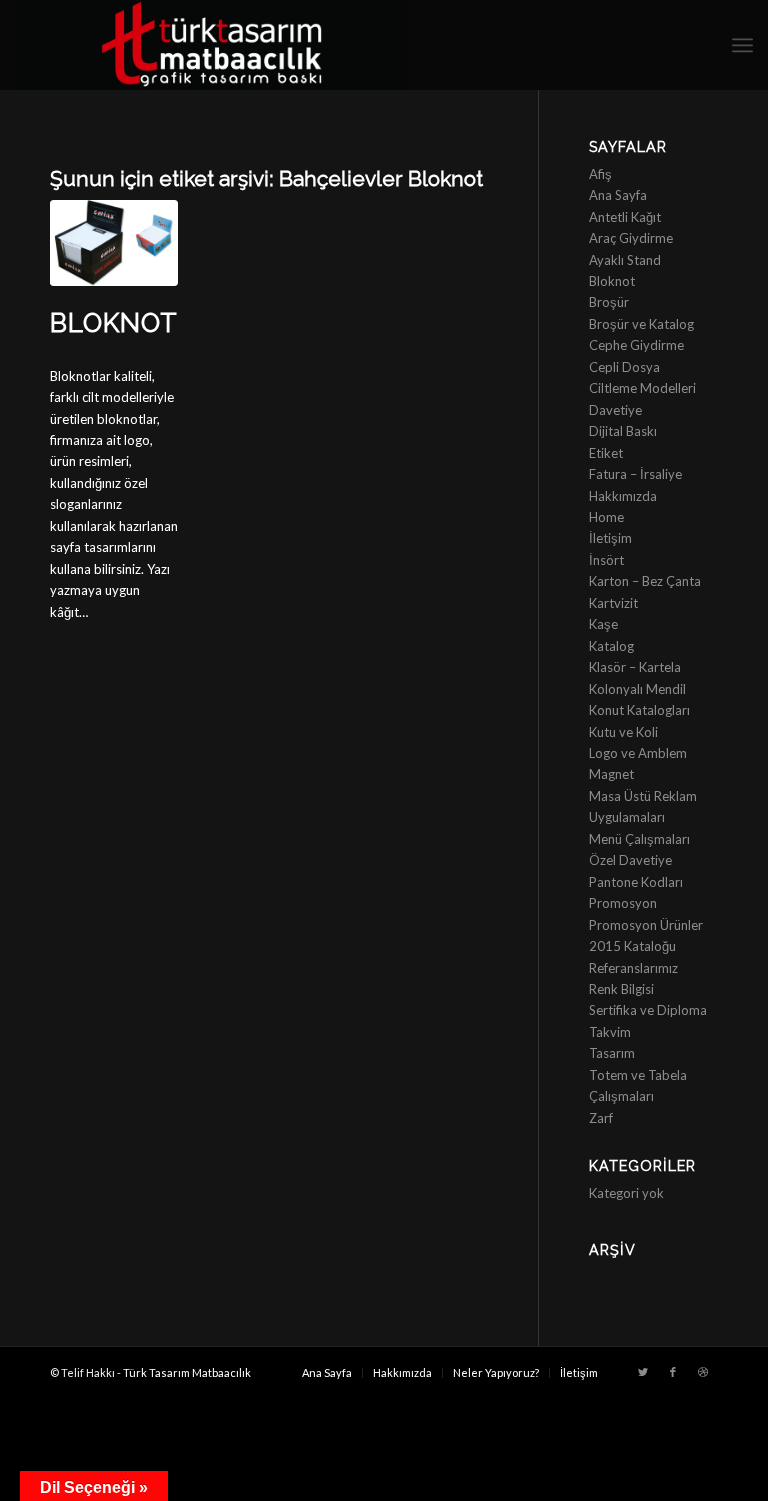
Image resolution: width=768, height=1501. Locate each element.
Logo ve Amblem (638, 753)
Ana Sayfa (618, 195)
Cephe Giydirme (636, 345)
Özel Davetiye (630, 860)
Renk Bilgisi (621, 989)
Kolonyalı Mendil (637, 689)
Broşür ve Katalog (641, 324)
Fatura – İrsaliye (635, 474)
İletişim (610, 538)
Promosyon (623, 903)
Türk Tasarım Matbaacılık (187, 1372)
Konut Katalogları (639, 710)
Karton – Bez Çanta (645, 581)
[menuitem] (327, 1373)
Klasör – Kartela (635, 667)
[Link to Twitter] (643, 1372)
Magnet (611, 774)
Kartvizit (613, 603)
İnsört (606, 560)
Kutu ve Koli (623, 732)
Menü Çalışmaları (639, 839)
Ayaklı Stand (625, 260)
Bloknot (114, 323)
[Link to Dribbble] (703, 1372)
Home (606, 517)
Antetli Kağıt (625, 217)
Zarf (601, 1118)
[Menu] (742, 45)
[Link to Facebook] (673, 1372)
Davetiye (615, 410)
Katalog (611, 646)
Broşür (609, 302)
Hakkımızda (623, 496)
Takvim (610, 1032)
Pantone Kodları (636, 882)
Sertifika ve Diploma (648, 1010)
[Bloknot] (114, 243)
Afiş (600, 174)
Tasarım (612, 1053)
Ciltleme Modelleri (642, 388)
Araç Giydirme (631, 238)
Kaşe (603, 624)
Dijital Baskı (623, 431)
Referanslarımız (633, 968)
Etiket (606, 453)
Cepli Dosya (624, 367)
